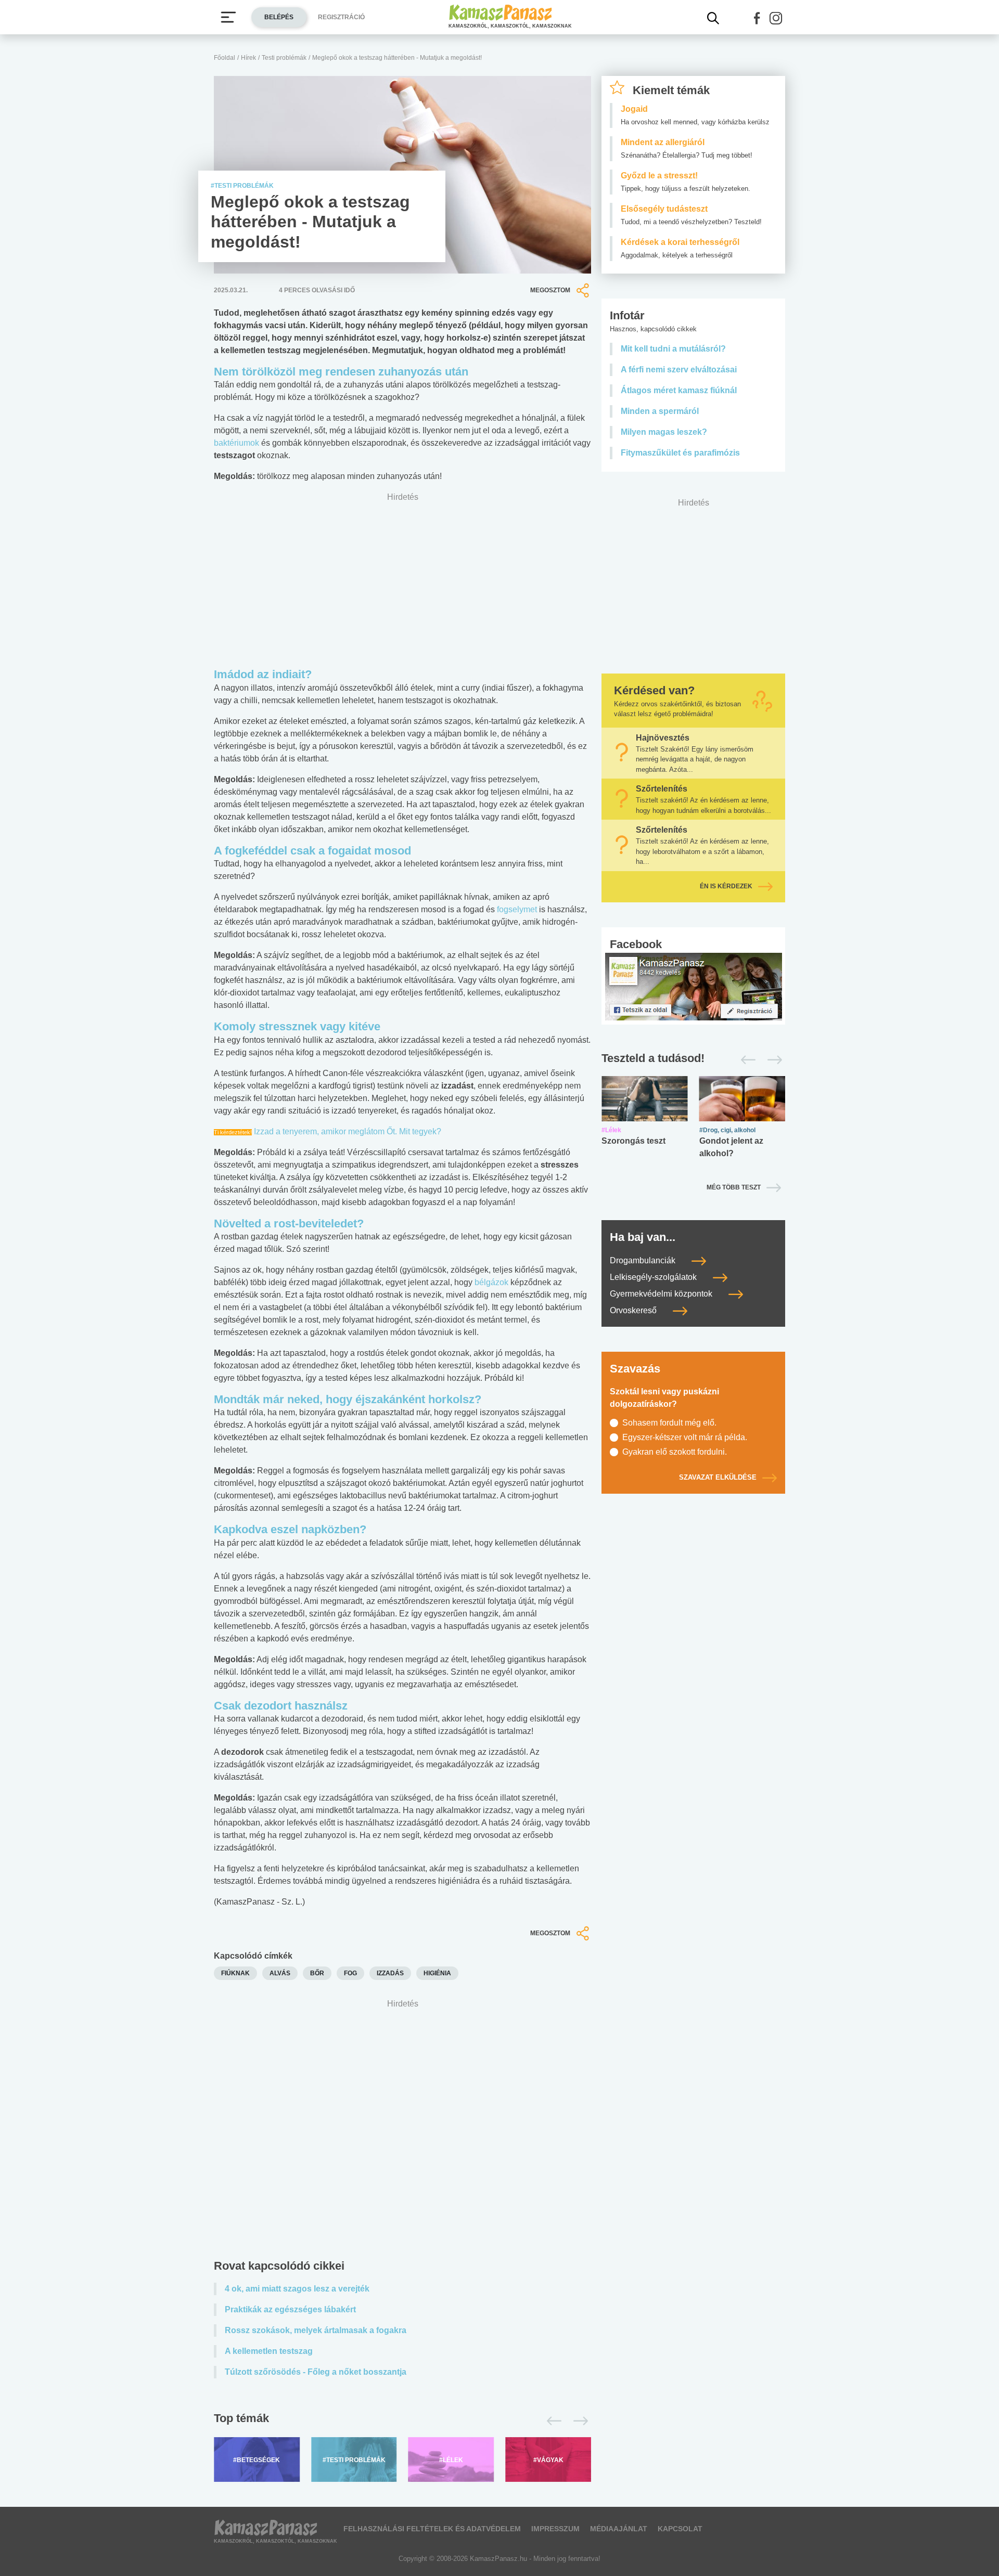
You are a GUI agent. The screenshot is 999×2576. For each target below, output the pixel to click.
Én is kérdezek (726, 886)
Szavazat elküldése (718, 1477)
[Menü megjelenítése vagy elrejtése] (228, 17)
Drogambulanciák (644, 1260)
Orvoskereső (634, 1310)
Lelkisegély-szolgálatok (654, 1277)
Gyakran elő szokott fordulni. (675, 1452)
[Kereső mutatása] (713, 18)
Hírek (248, 58)
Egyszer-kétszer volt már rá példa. (685, 1437)
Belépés (279, 17)
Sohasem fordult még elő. (669, 1423)
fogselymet (517, 909)
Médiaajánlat (619, 2529)
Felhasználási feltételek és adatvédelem (432, 2529)
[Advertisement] (402, 2132)
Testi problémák (284, 58)
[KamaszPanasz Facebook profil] (694, 986)
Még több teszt (734, 1187)
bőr (317, 1973)
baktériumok (236, 443)
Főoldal (225, 58)
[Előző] (551, 2421)
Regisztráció (341, 17)
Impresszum (555, 2529)
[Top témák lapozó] (402, 2421)
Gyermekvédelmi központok (662, 1294)
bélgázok (491, 1282)
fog (350, 1973)
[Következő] (578, 2421)
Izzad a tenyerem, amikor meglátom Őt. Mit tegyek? (348, 1131)
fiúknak (235, 1973)
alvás (280, 1973)
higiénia (437, 1973)
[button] (757, 18)
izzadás (390, 1973)
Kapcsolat (680, 2529)
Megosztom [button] (550, 290)
